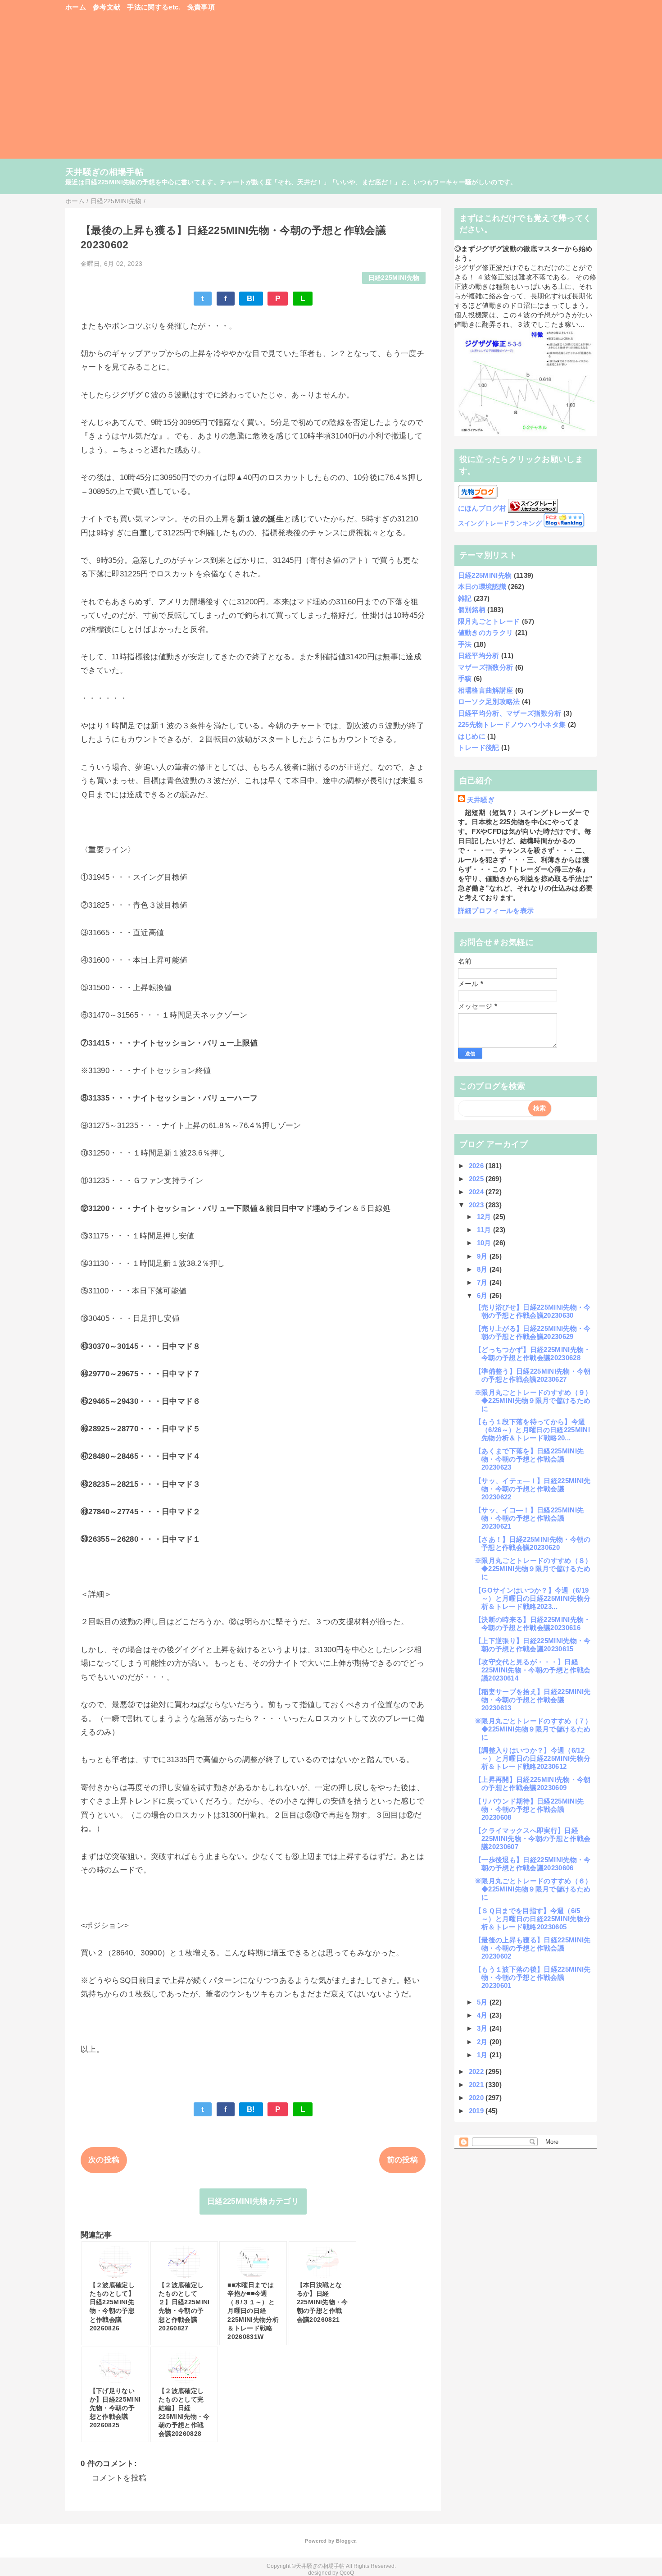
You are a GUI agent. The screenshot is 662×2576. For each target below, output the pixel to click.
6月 (483, 1295)
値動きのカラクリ (486, 633)
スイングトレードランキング (500, 523)
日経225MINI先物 (394, 278)
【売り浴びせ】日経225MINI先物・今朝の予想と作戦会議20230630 (533, 1311)
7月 (483, 1282)
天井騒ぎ (481, 800)
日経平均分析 (479, 655)
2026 (477, 1166)
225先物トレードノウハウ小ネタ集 (512, 724)
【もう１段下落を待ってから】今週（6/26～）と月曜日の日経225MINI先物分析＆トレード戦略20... (532, 1430)
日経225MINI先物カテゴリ (253, 2201)
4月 (483, 2015)
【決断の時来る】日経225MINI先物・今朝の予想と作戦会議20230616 (533, 1624)
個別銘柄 (472, 610)
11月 (485, 1230)
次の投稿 (104, 2160)
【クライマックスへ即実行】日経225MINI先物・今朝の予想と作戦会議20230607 (533, 1838)
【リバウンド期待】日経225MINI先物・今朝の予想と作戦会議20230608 (529, 1809)
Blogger (346, 2541)
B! (251, 299)
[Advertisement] (331, 90)
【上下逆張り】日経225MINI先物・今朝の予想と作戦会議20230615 (533, 1645)
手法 (465, 644)
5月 (483, 2002)
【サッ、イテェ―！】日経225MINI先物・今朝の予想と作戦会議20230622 (533, 1489)
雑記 (465, 598)
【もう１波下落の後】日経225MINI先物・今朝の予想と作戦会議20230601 (533, 1977)
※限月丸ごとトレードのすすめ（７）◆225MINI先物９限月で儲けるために (533, 1729)
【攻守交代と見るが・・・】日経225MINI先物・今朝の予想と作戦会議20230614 (533, 1670)
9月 (483, 1256)
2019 (477, 2111)
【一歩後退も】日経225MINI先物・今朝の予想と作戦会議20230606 (533, 1864)
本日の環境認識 (482, 587)
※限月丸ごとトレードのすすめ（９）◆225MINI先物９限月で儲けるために (533, 1400)
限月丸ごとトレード (489, 621)
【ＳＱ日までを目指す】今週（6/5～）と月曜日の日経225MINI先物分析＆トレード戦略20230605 (533, 1919)
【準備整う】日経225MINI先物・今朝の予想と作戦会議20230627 (533, 1375)
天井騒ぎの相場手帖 (104, 172)
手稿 (465, 678)
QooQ (347, 2573)
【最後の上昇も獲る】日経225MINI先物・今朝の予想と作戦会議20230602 (533, 1948)
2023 (477, 1205)
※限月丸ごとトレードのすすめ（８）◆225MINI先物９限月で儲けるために (533, 1569)
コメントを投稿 (119, 2478)
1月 (483, 2055)
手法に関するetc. (154, 7)
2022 (477, 2071)
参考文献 (107, 7)
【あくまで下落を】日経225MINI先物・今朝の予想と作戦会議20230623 (529, 1459)
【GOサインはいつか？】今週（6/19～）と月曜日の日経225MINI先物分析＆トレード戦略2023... (533, 1598)
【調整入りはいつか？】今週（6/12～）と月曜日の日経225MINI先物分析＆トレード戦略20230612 (533, 1758)
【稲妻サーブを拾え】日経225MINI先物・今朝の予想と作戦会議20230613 (533, 1700)
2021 (477, 2085)
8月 (483, 1269)
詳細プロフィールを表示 (496, 911)
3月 (483, 2028)
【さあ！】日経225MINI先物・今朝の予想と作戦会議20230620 (533, 1543)
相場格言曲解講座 (486, 690)
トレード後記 (479, 747)
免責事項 (201, 7)
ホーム (76, 7)
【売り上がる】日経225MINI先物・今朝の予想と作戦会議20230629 (533, 1332)
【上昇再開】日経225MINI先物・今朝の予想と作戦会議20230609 (533, 1784)
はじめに (472, 736)
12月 (485, 1217)
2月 (483, 2042)
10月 (485, 1243)
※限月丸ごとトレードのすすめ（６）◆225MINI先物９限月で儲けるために (533, 1889)
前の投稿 (402, 2160)
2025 (477, 1179)
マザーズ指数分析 (486, 667)
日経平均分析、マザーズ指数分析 (510, 713)
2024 (477, 1192)
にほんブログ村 (482, 508)
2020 (477, 2098)
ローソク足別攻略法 (489, 701)
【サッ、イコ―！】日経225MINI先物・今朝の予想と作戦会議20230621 (529, 1518)
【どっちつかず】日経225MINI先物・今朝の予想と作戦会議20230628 (533, 1354)
